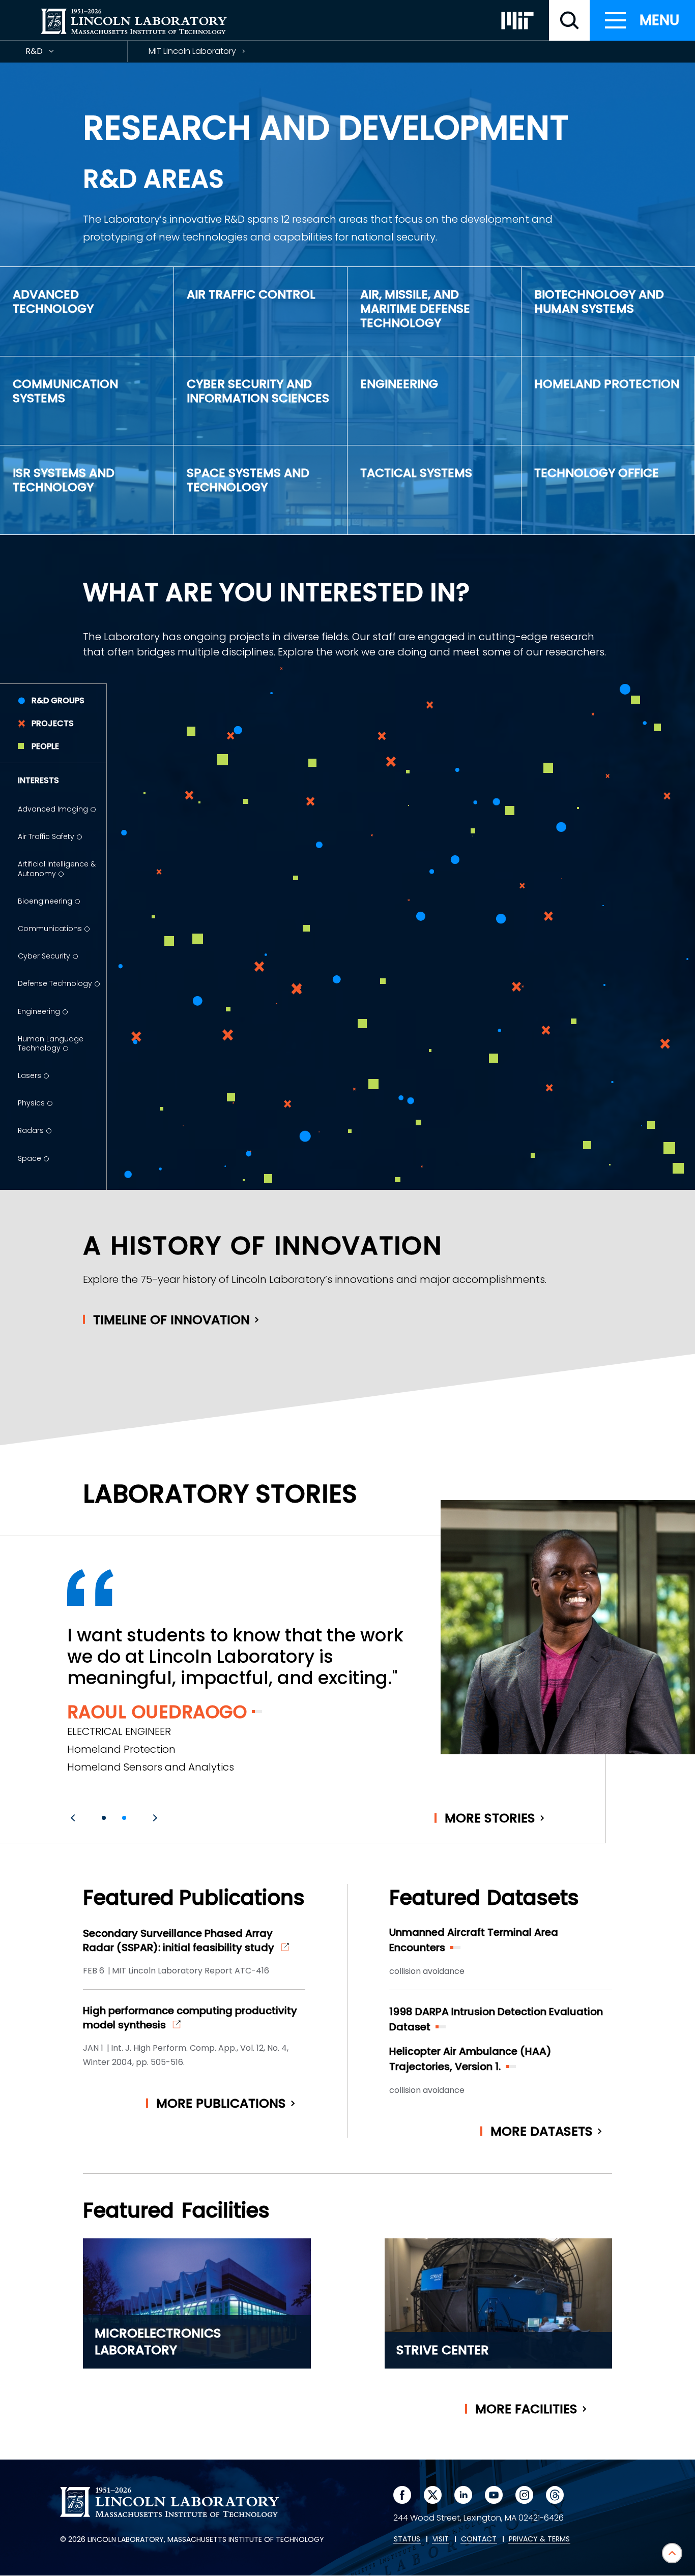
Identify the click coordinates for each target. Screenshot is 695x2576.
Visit (441, 2539)
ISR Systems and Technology (64, 480)
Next (154, 1818)
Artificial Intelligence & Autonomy (57, 868)
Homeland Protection (607, 384)
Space (30, 1158)
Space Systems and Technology (248, 480)
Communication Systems (65, 391)
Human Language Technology (51, 1043)
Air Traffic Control (251, 294)
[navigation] (642, 20)
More (490, 1818)
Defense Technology (55, 983)
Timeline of (171, 1320)
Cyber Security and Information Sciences (258, 391)
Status (407, 2539)
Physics (31, 1103)
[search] (569, 20)
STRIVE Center (443, 2350)
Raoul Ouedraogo (157, 1712)
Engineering (399, 384)
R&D (52, 54)
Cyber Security (44, 956)
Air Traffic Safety (46, 836)
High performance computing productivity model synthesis (190, 2018)
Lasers (30, 1075)
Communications (50, 928)
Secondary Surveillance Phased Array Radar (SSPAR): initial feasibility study (179, 1940)
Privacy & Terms (539, 2539)
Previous (74, 1818)
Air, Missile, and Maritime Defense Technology (415, 308)
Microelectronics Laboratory (158, 2342)
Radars (31, 1130)
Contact (479, 2539)
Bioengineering (45, 901)
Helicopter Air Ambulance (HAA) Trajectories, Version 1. (470, 2059)
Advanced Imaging (53, 809)
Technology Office (597, 473)
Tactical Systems (416, 473)
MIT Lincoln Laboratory (192, 51)
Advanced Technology (53, 301)
